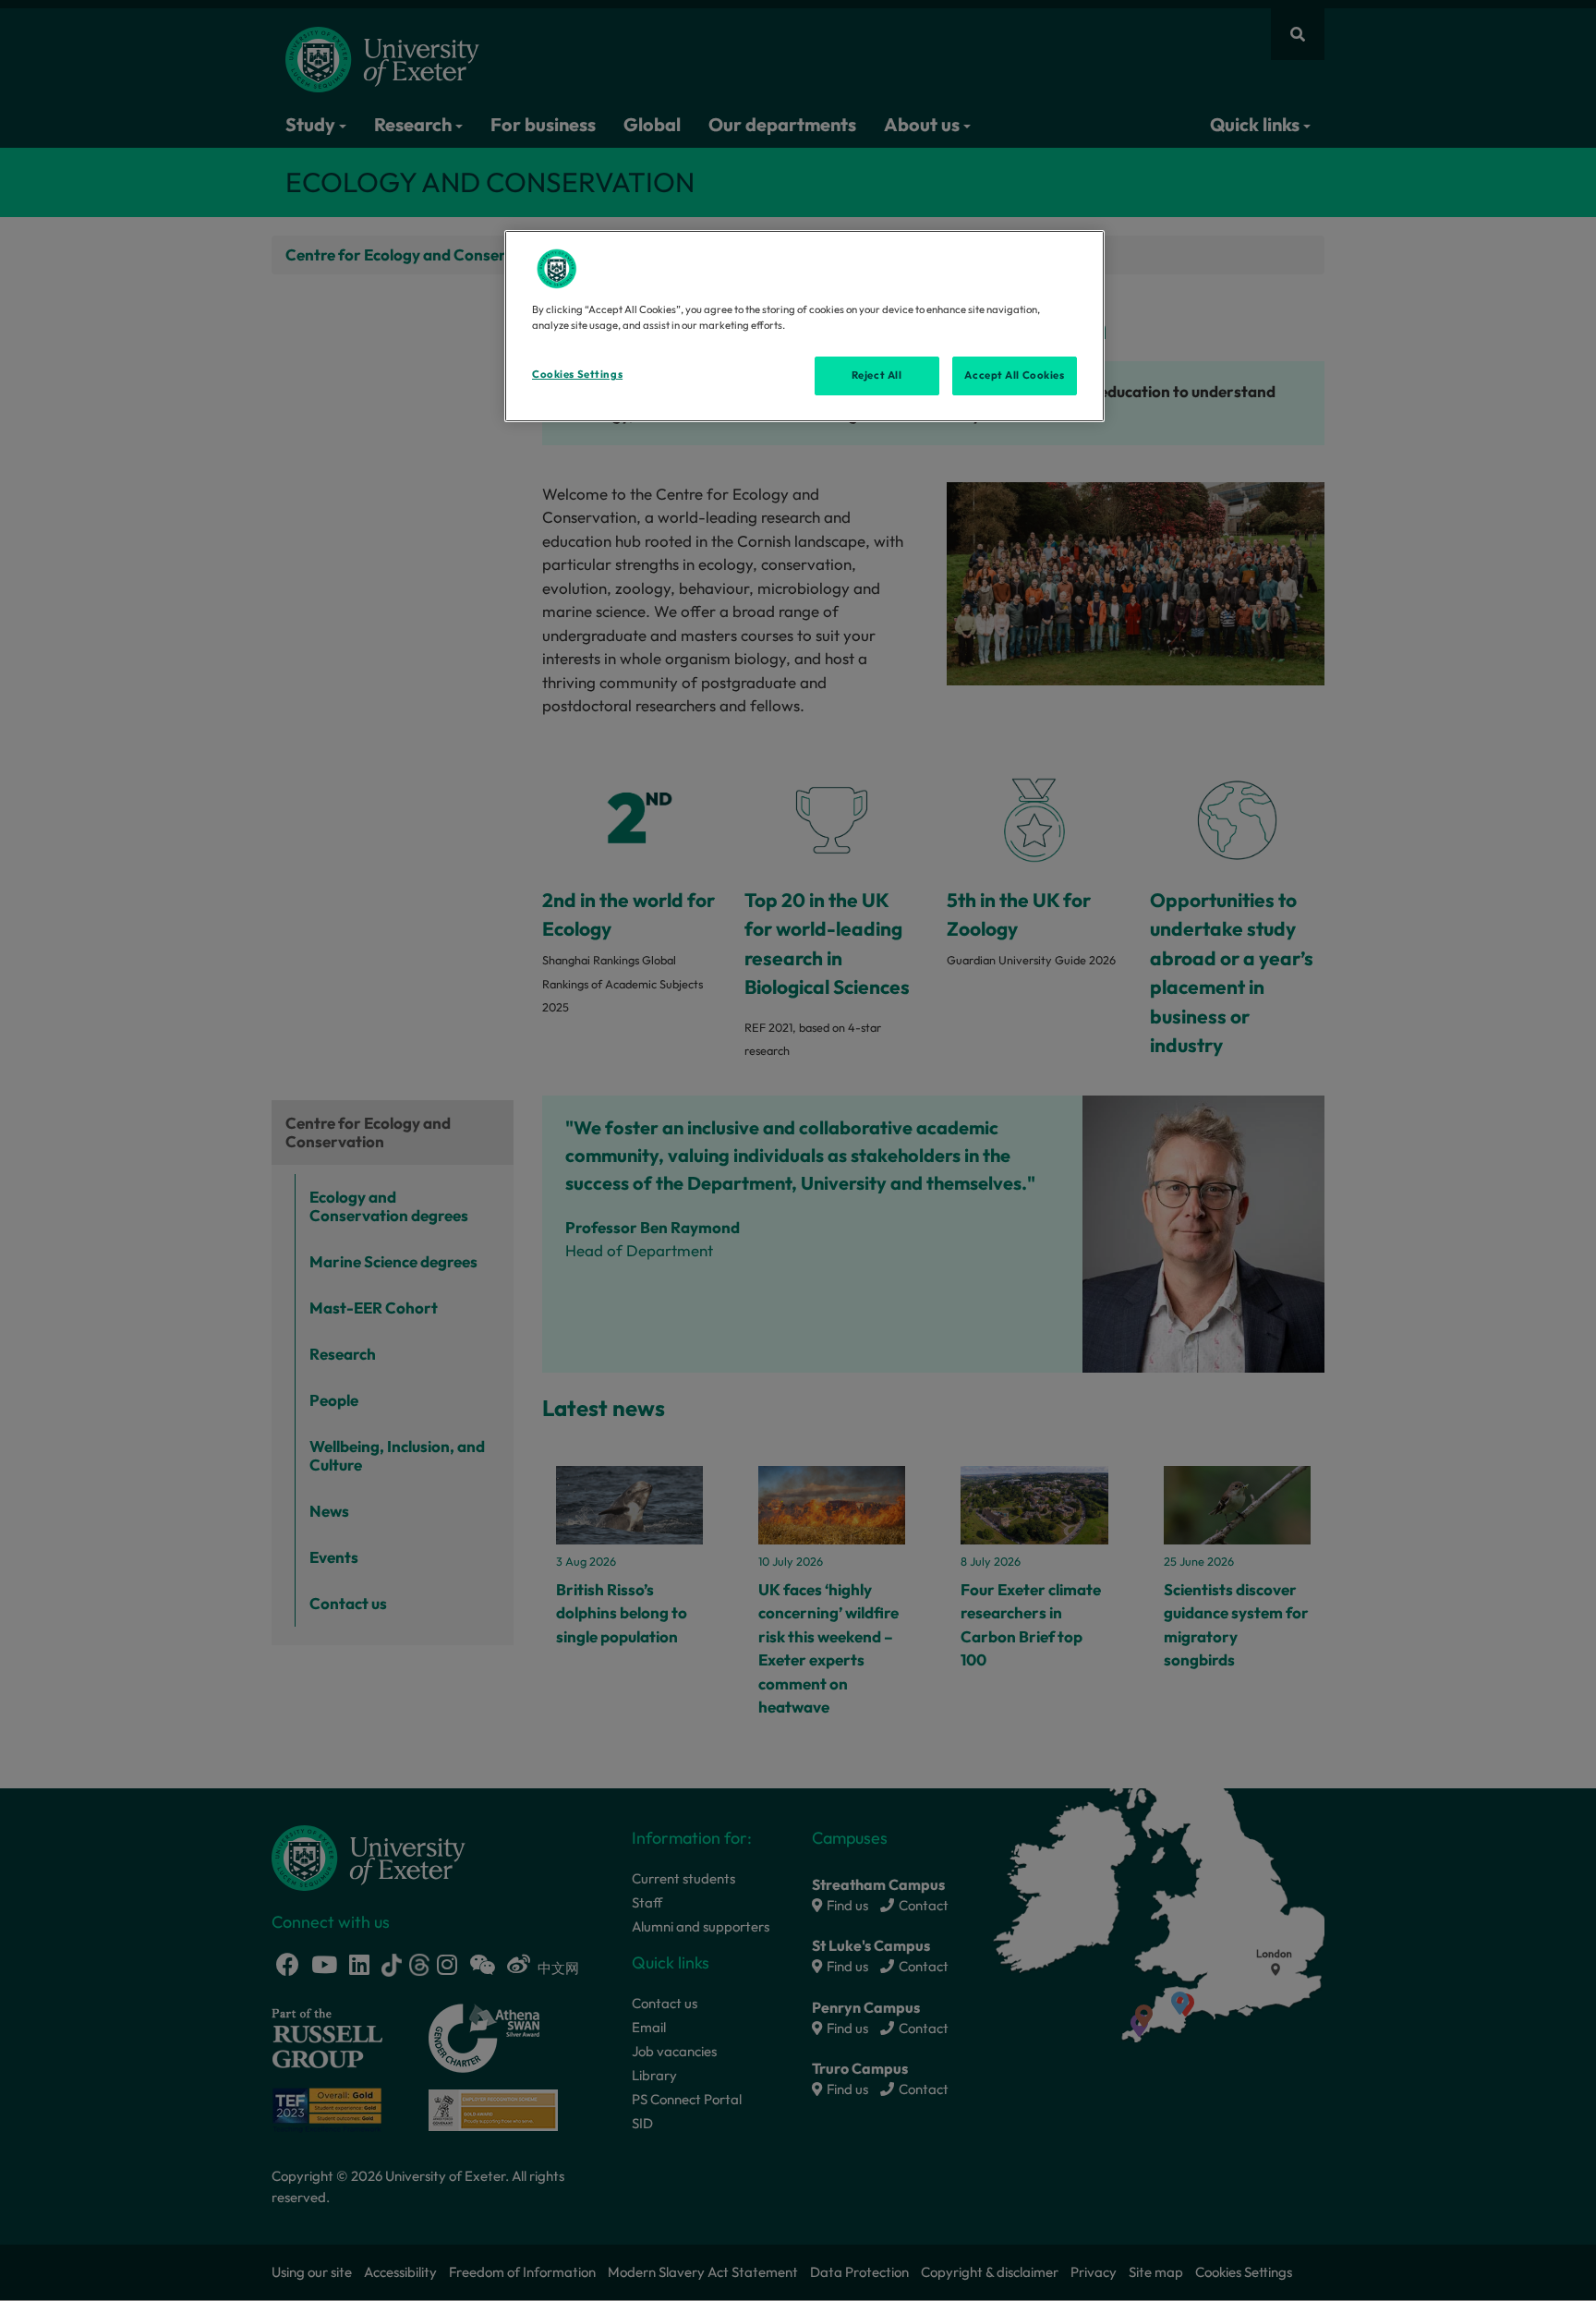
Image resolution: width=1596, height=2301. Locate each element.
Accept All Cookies (1014, 375)
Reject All (877, 375)
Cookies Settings (577, 374)
